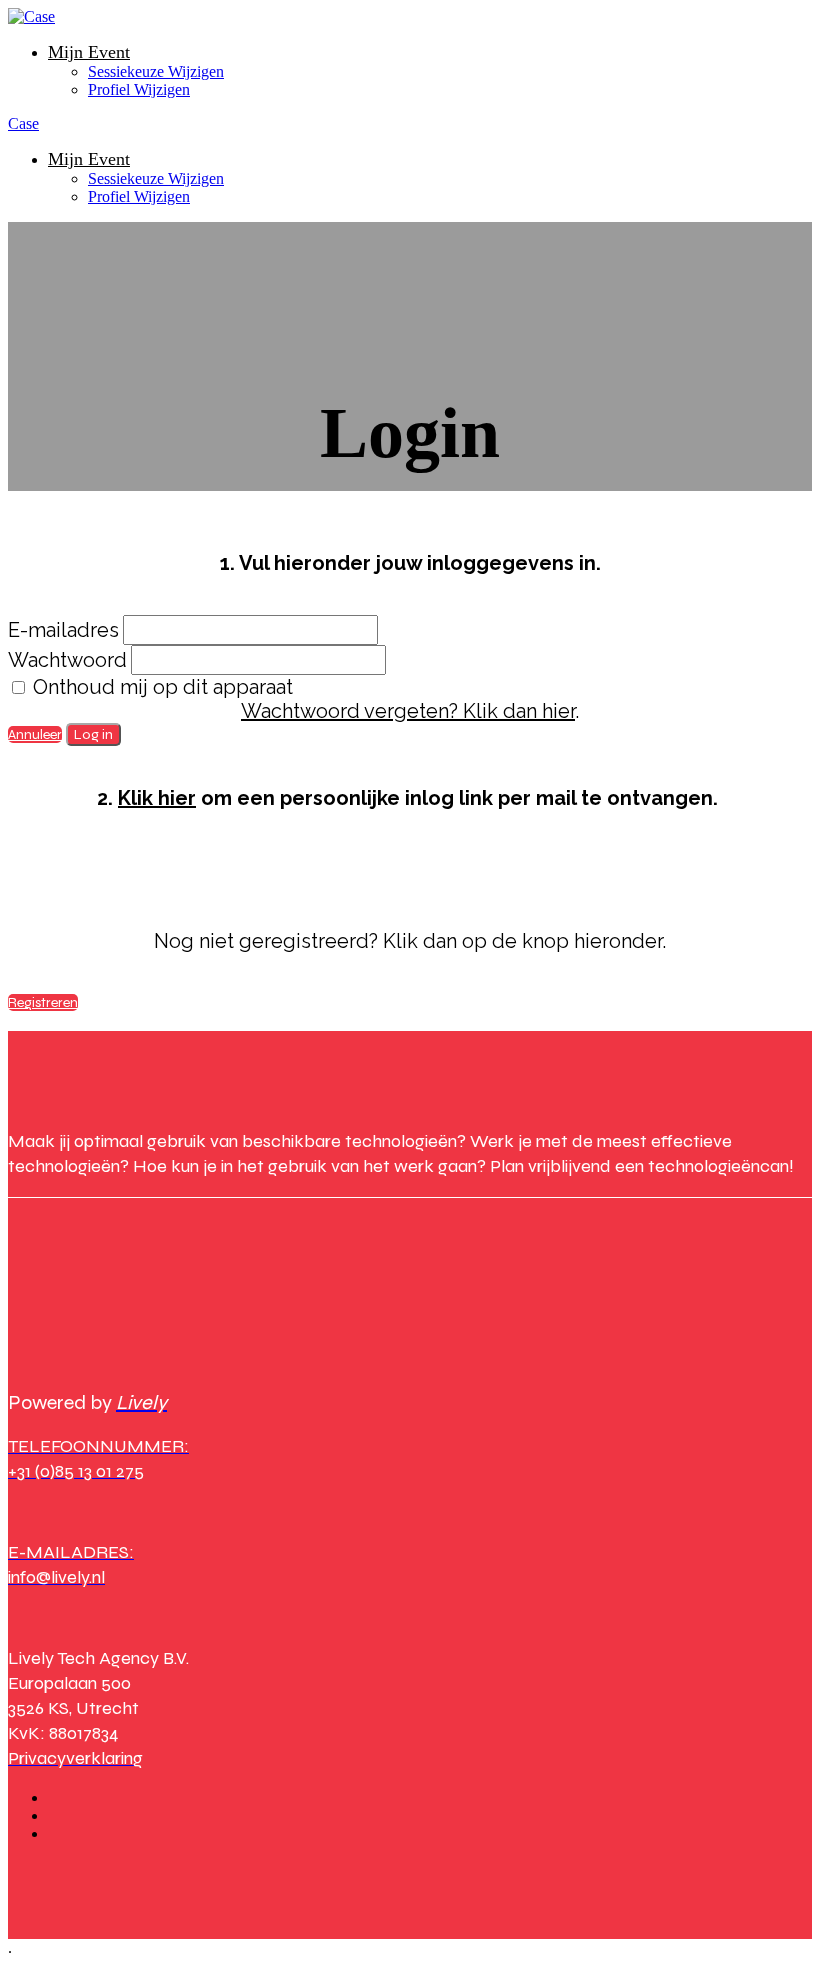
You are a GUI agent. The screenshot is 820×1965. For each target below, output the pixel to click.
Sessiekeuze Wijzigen (156, 71)
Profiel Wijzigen (139, 89)
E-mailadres (63, 630)
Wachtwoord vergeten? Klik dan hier (408, 711)
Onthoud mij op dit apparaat (160, 687)
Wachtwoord (67, 660)
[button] (35, 734)
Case (23, 123)
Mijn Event (89, 52)
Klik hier (157, 798)
